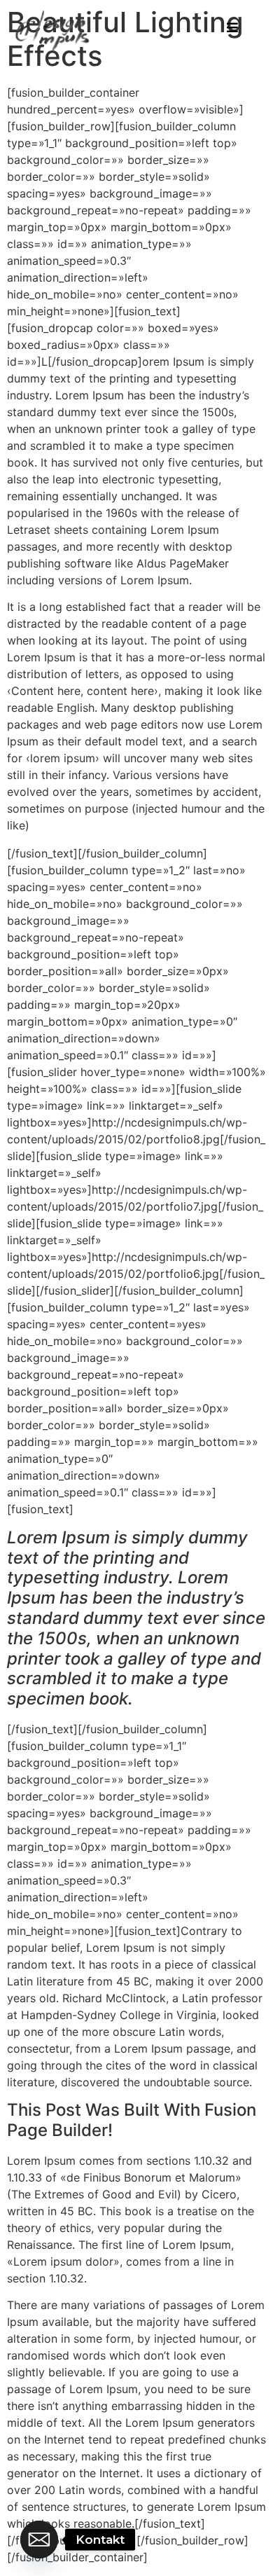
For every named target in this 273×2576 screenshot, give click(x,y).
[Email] (39, 2540)
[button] (232, 28)
